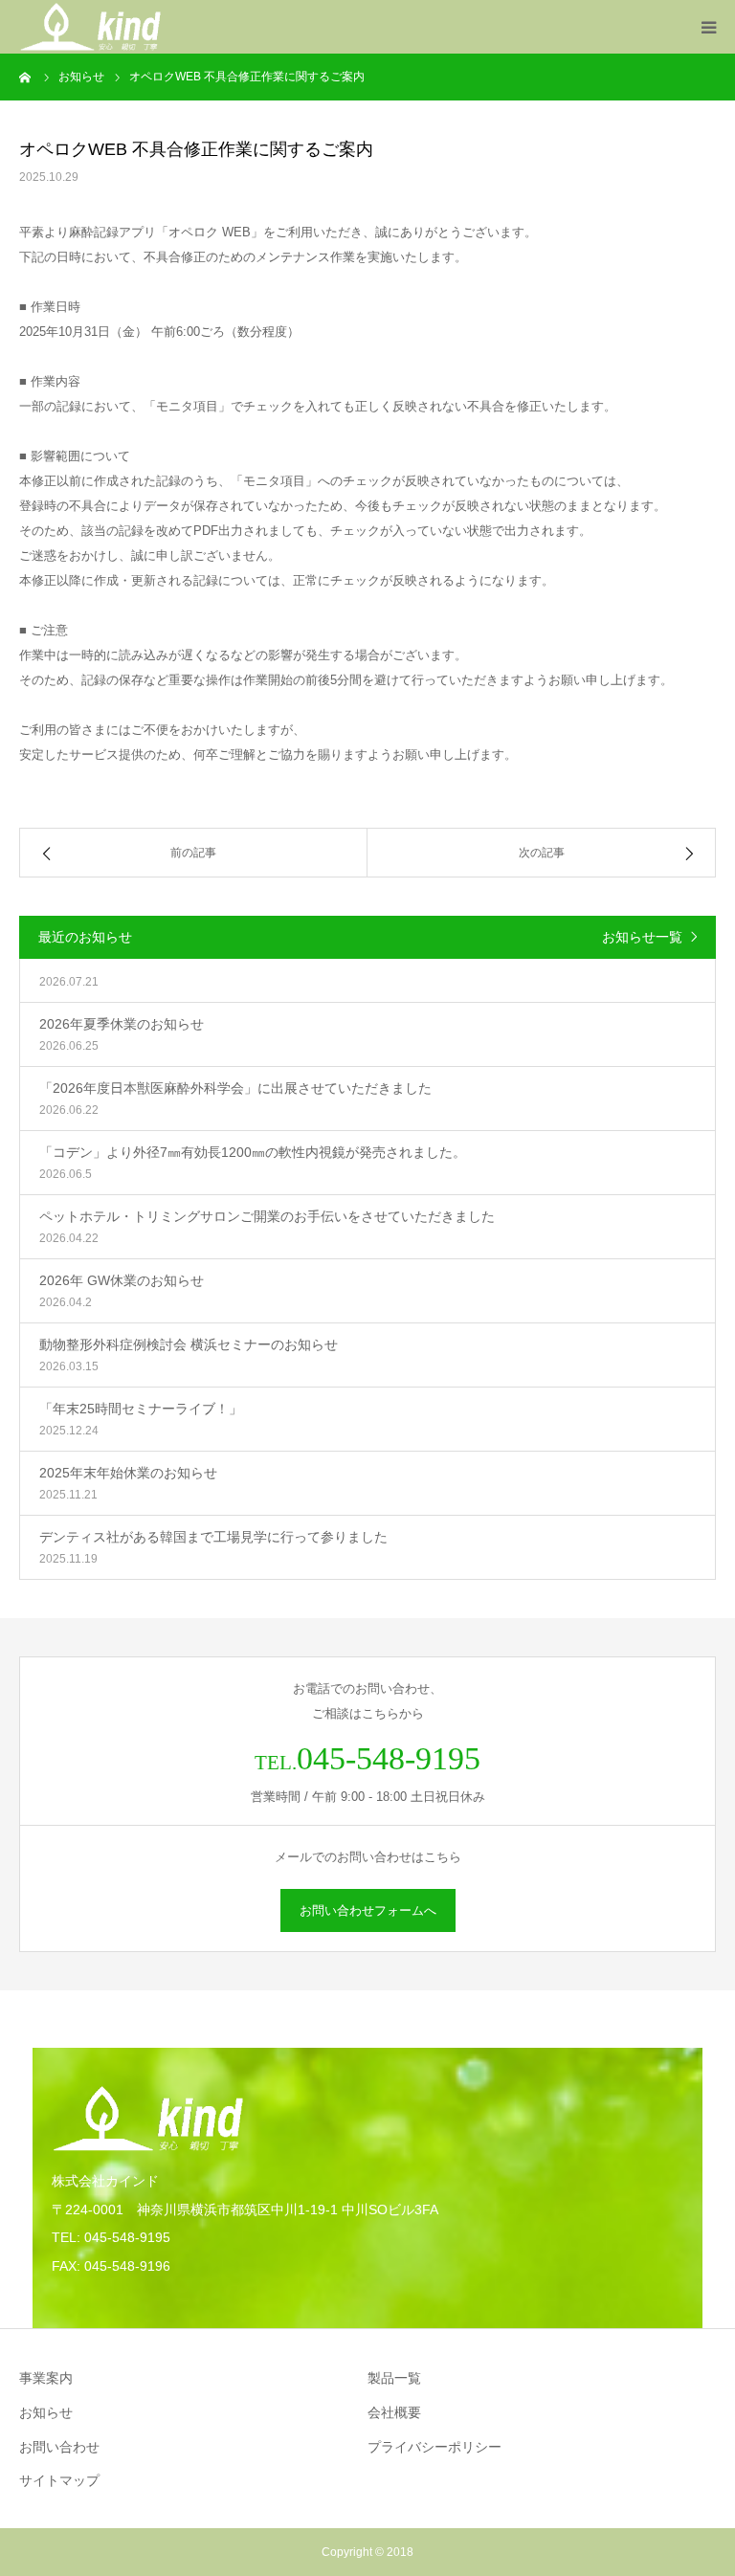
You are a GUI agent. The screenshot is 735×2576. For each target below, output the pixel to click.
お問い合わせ (59, 2447)
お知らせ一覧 (642, 937)
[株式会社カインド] (90, 27)
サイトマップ (59, 2480)
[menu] (708, 27)
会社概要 (394, 2412)
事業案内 (46, 2378)
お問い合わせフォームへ (368, 1910)
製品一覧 (394, 2378)
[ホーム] (26, 77)
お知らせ (46, 2412)
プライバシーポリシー (434, 2447)
